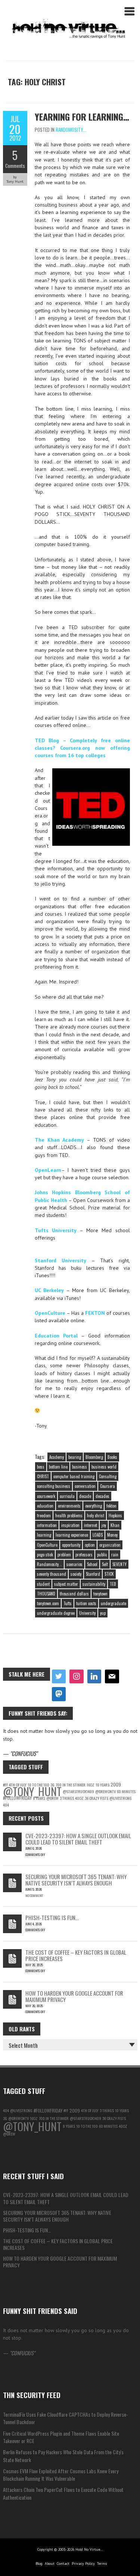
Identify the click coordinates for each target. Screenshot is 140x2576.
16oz (91, 1785)
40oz (79, 1798)
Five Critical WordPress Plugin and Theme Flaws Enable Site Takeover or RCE (61, 2437)
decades (102, 1496)
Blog (39, 2564)
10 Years (102, 1785)
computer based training (74, 1476)
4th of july (90, 2110)
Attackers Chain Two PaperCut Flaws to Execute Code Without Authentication (63, 2493)
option (90, 1545)
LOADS (98, 1535)
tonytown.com (48, 1603)
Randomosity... (71, 130)
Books (112, 1457)
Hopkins (115, 1515)
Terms (102, 2564)
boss (41, 1467)
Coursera (108, 1486)
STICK (109, 1574)
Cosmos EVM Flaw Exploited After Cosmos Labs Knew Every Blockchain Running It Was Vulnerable (61, 2475)
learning (44, 1535)
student (43, 1584)
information (47, 1525)
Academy (57, 1457)
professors (84, 1555)
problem (64, 1555)
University (87, 1613)
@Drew (52, 1798)
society (76, 1574)
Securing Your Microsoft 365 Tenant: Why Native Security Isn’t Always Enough (76, 1880)
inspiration (70, 1525)
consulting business (54, 1486)
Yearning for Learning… (82, 117)
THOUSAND (46, 1594)
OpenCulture (50, 1313)
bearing (75, 1457)
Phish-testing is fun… (52, 1917)
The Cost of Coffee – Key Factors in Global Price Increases (76, 1955)
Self (105, 1564)
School (92, 1564)
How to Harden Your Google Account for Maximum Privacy (74, 1996)
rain (115, 1555)
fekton (111, 1506)
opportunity (71, 1545)
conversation (85, 1486)
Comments (15, 166)
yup (103, 1613)
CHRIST (43, 1476)
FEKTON (95, 1313)
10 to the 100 (87, 2126)
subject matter (66, 1584)
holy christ (96, 1515)
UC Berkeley (49, 1290)
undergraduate (113, 1603)
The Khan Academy (59, 1140)
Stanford (93, 1574)
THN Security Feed (32, 2395)
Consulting (108, 1476)
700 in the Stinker (71, 1785)
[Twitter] (59, 1677)
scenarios (74, 1564)
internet (91, 1525)
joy (104, 1525)
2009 (116, 1784)
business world (104, 1467)
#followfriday (17, 1798)
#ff (66, 2110)
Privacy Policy (83, 2564)
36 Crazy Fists (97, 1798)
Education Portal (56, 1336)
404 (6, 1805)
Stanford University (61, 1260)
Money (112, 1535)
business (80, 1467)
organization (110, 1545)
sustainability (94, 1584)
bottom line (58, 1467)
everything (94, 1506)
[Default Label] (94, 1677)
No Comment (34, 1896)
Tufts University (56, 1230)
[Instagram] (77, 1677)
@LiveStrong (121, 1798)
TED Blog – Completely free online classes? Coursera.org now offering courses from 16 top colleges (82, 748)
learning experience (72, 1535)
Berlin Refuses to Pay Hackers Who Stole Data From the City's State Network (63, 2456)
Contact (63, 2564)
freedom (44, 1515)
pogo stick (45, 1555)
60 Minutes (126, 1791)
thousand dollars (74, 1594)
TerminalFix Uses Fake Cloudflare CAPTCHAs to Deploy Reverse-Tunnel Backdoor (66, 2418)
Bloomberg (94, 1457)
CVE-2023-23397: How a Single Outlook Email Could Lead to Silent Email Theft (78, 1839)
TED (113, 1584)
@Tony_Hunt (32, 1791)
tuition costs (86, 1603)
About (50, 2564)
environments (69, 1506)
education (45, 1506)
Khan (115, 1525)
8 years (39, 1798)
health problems (69, 1515)
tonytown (100, 1594)
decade (85, 1496)
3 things (67, 1798)
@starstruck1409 (78, 1791)
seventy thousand (52, 1574)
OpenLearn (48, 1170)
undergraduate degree (56, 1613)
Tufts (68, 1603)
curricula (67, 1496)
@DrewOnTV (105, 1791)
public (102, 1555)
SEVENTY (119, 1564)
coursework (46, 1496)
